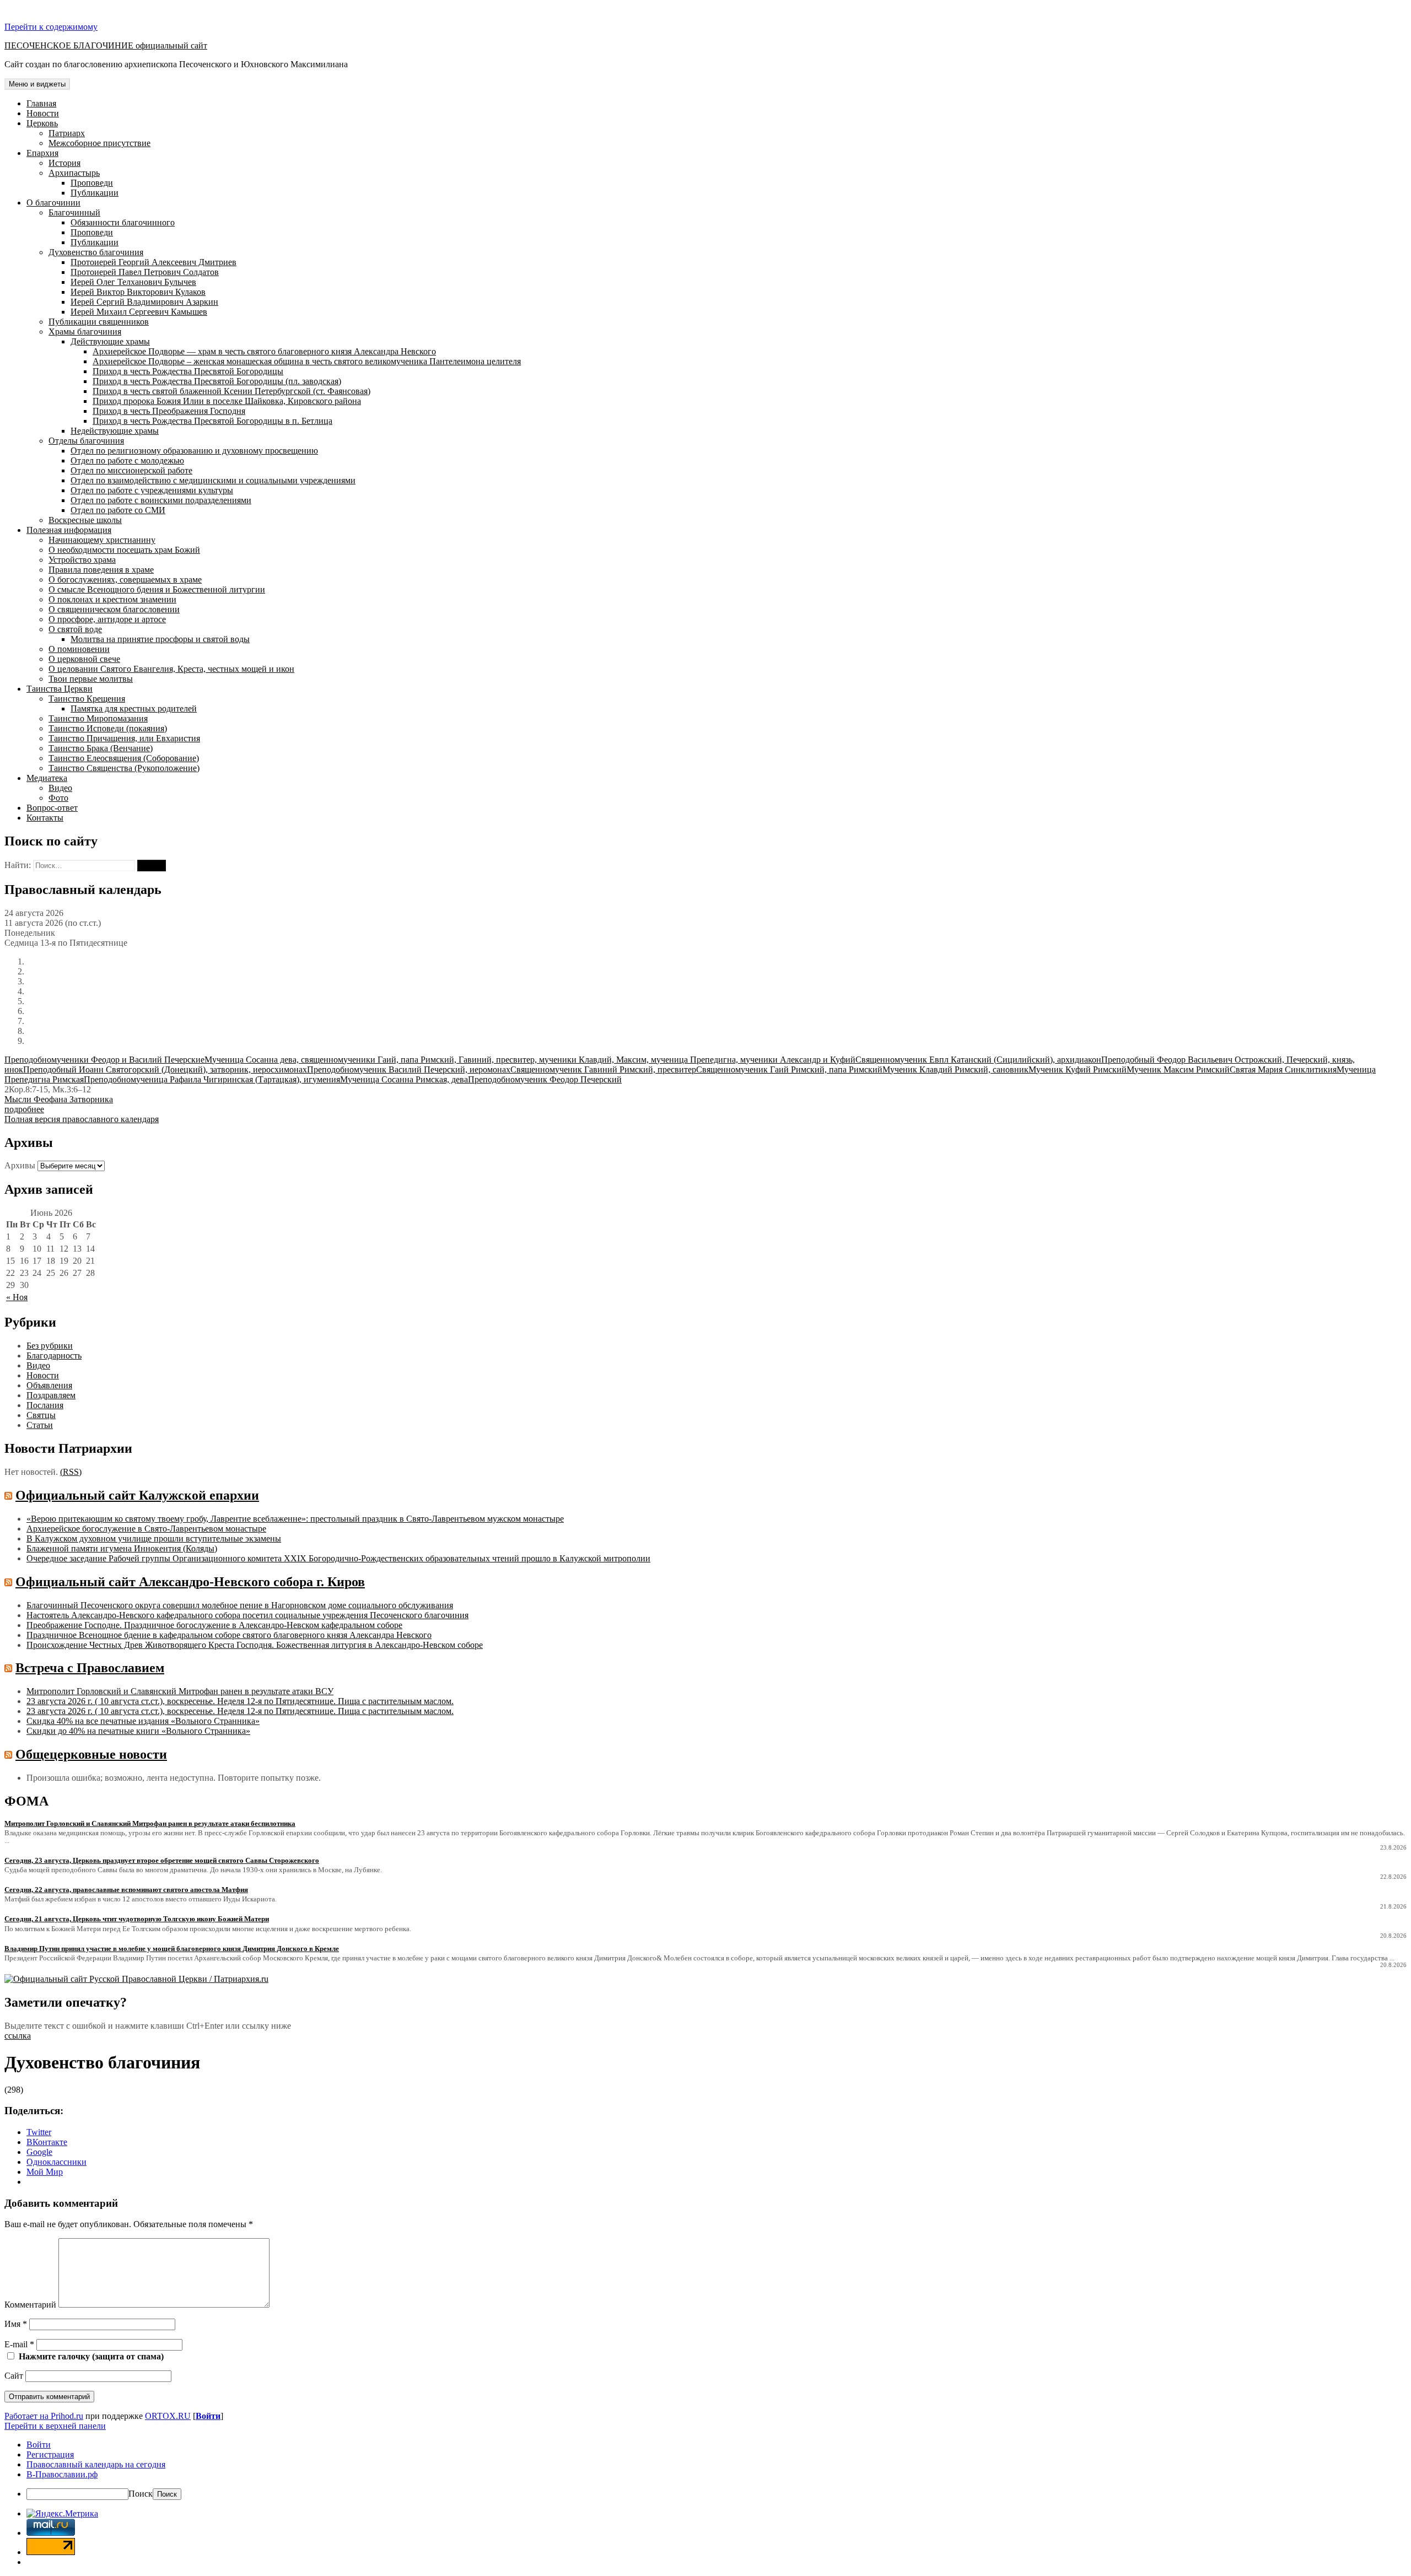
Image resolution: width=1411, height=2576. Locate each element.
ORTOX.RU (168, 2416)
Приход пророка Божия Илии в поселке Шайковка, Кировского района (227, 401)
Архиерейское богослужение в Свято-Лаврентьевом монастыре (146, 1529)
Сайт (14, 2376)
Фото (58, 798)
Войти (208, 2416)
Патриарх (67, 133)
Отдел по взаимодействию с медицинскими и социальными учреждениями (213, 480)
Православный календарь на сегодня (96, 2464)
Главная (41, 103)
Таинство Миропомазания (98, 718)
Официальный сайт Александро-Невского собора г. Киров (190, 1582)
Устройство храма (82, 560)
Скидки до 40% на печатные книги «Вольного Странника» (138, 1731)
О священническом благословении (114, 609)
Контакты (45, 818)
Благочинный (74, 212)
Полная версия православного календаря (82, 1119)
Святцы (41, 1415)
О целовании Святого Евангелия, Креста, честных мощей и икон (171, 669)
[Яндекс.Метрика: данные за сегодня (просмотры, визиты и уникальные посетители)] (62, 2514)
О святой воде (75, 629)
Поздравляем (51, 1395)
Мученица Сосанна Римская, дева (404, 1079)
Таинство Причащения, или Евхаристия (124, 738)
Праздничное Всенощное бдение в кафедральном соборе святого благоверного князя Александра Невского (229, 1635)
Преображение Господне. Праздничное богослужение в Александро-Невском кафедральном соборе (214, 1625)
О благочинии (53, 203)
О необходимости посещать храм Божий (124, 550)
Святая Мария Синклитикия (1283, 1069)
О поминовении (79, 649)
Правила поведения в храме (101, 570)
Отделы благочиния (86, 441)
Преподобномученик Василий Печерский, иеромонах (409, 1069)
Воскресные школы (85, 520)
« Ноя (17, 1297)
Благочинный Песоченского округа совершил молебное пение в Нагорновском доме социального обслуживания (240, 1605)
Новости (43, 113)
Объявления (49, 1385)
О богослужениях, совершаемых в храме (125, 580)
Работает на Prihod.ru (44, 2416)
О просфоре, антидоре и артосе (107, 619)
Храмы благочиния (85, 332)
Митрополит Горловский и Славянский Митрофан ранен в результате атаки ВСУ (180, 1691)
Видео (60, 788)
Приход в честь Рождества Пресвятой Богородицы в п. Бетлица (212, 421)
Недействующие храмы (115, 431)
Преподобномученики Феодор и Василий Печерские (104, 1060)
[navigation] (705, 2470)
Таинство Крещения (87, 699)
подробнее (24, 1109)
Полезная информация (69, 530)
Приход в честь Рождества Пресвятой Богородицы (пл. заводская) (217, 381)
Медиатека (47, 778)
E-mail (19, 2344)
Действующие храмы (110, 341)
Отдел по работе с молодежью (127, 460)
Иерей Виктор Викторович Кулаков (138, 292)
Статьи (40, 1425)
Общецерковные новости (91, 1754)
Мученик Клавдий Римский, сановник (955, 1069)
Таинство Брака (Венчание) (101, 748)
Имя (16, 2324)
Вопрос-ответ (52, 808)
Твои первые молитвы (91, 679)
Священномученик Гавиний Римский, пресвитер (603, 1069)
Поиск (141, 2494)
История (64, 163)
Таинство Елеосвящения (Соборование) (124, 758)
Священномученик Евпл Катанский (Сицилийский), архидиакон (978, 1060)
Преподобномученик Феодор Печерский (545, 1079)
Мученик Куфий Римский (1078, 1069)
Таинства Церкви (60, 689)
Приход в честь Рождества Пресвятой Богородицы (188, 371)
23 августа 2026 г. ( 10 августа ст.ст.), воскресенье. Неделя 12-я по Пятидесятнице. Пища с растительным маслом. (240, 1701)
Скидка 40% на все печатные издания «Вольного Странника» (143, 1721)
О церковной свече (84, 659)
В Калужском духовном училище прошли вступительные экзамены (154, 1538)
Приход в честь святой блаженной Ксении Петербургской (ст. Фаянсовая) (231, 391)
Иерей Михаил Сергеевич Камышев (139, 312)
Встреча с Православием (90, 1668)
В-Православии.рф (62, 2474)
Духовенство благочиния (96, 252)
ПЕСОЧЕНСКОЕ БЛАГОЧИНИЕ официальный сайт (106, 45)
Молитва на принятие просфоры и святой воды (160, 639)
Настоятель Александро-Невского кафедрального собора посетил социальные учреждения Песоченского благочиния (247, 1615)
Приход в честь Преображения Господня (169, 411)
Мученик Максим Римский (1178, 1069)
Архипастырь (74, 173)
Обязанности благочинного (123, 222)
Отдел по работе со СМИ (118, 510)
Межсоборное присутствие (99, 143)
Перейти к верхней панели (55, 2426)
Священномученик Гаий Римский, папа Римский (789, 1069)
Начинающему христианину (102, 540)
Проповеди (92, 183)
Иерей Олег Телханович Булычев (133, 282)
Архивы (20, 1165)
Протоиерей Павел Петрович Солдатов (145, 272)
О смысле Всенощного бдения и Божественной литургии (157, 589)
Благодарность (54, 1356)
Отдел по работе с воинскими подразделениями (161, 500)
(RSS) (71, 1472)
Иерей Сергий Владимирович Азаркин (144, 302)
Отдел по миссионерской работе (131, 470)
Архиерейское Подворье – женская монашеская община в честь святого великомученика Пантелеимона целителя (307, 361)
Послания (45, 1405)
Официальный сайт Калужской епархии (137, 1495)
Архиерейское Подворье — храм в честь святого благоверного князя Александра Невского (264, 351)
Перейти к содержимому (51, 27)
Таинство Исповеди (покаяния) (108, 728)
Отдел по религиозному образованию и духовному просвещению (194, 451)
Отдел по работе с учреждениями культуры (152, 490)
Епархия (42, 153)
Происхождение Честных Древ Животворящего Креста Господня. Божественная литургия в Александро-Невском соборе (255, 1645)
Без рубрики (50, 1346)
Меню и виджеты (37, 84)
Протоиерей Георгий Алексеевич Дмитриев (154, 262)
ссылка (18, 2036)
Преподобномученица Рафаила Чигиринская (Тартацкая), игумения (212, 1079)
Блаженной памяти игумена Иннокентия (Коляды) (122, 1548)
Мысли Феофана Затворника (59, 1099)
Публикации (95, 193)
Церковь (42, 123)
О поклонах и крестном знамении (112, 599)
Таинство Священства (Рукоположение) (124, 768)
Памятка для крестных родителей (134, 708)
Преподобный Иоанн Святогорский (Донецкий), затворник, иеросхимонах (165, 1069)
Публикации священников (99, 322)
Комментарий (30, 2305)
